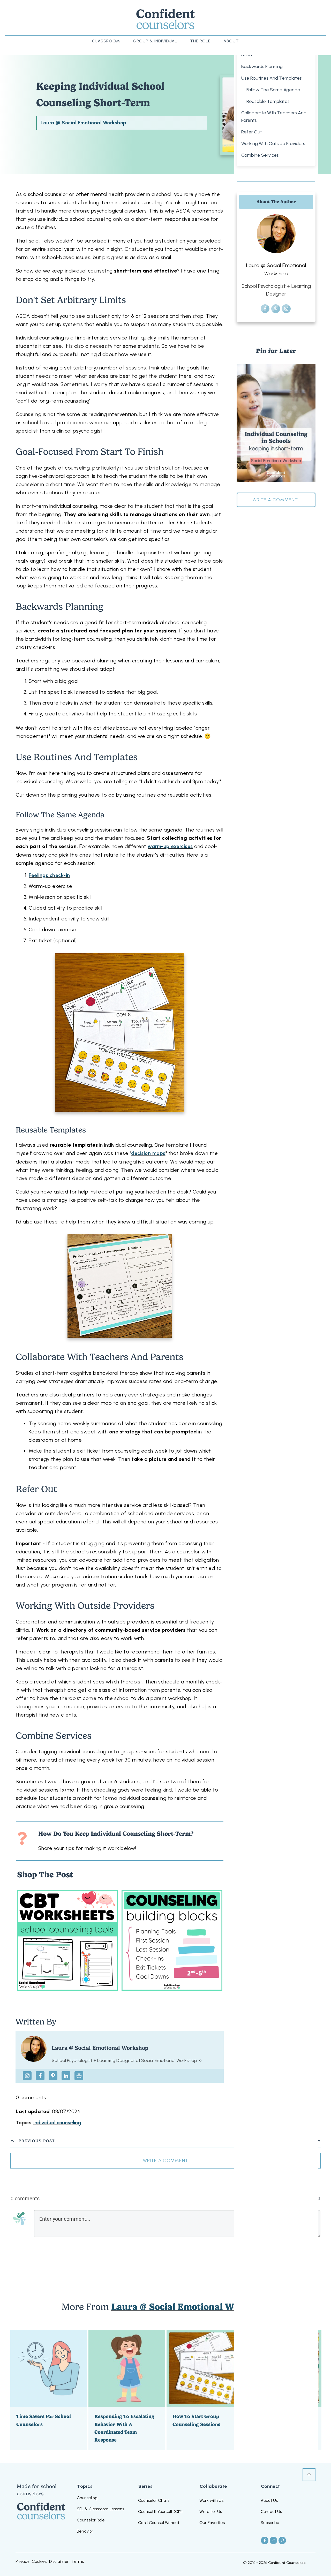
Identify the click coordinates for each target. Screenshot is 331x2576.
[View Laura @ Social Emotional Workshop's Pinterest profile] (53, 2076)
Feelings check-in (49, 875)
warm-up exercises (170, 846)
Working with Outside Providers (273, 143)
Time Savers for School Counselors (49, 2390)
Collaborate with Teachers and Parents (274, 116)
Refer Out (252, 132)
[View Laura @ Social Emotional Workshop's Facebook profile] (40, 2076)
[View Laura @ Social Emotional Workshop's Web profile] (79, 2076)
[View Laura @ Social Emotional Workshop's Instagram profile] (27, 2076)
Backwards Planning (262, 66)
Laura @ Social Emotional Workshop (84, 123)
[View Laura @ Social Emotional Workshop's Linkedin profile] (66, 2076)
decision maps (148, 1153)
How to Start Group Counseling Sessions (205, 2390)
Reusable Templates (268, 101)
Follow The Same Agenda (273, 90)
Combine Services (260, 155)
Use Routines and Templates (272, 78)
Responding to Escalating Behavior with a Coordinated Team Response (127, 2390)
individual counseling (57, 2123)
